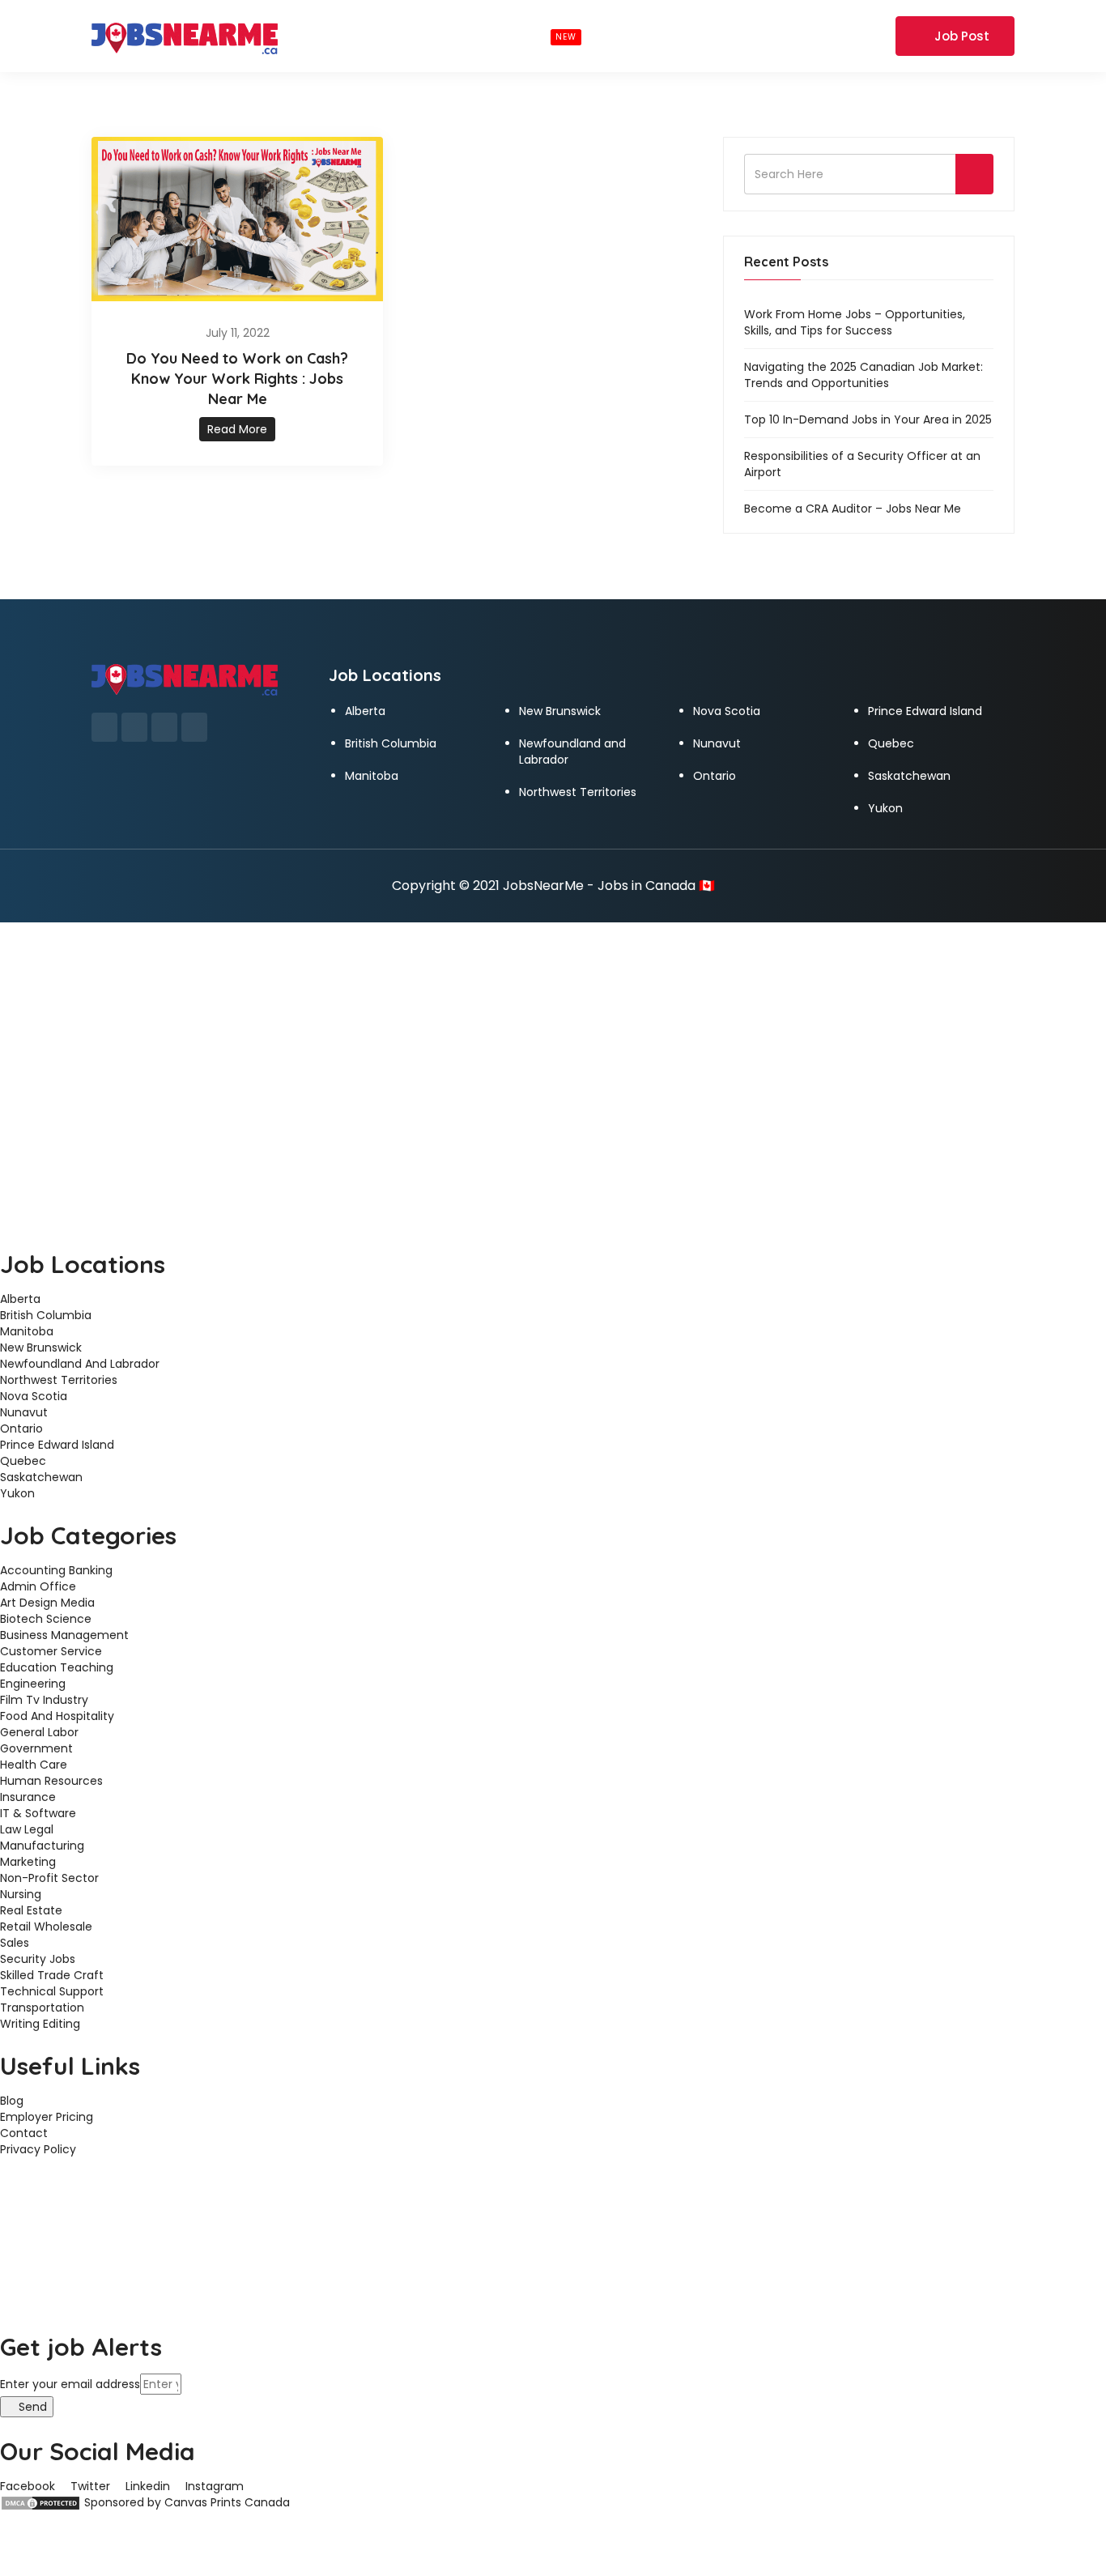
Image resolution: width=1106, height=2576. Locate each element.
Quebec (891, 743)
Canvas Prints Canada (227, 2502)
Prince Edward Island (925, 711)
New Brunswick (560, 711)
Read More (237, 429)
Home (311, 36)
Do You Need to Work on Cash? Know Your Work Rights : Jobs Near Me (237, 379)
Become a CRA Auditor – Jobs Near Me (853, 509)
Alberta (365, 711)
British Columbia (391, 743)
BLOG (629, 36)
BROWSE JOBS (523, 36)
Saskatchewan (909, 776)
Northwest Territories (578, 792)
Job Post (962, 36)
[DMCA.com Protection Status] (40, 2502)
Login (798, 36)
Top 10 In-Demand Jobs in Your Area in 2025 (868, 419)
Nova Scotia (727, 711)
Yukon (885, 808)
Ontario (715, 776)
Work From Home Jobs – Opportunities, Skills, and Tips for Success (855, 322)
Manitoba (372, 776)
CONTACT (704, 36)
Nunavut (717, 743)
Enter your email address (70, 2384)
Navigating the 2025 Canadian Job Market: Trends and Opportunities (864, 375)
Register (861, 36)
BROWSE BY (393, 36)
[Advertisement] (553, 1044)
